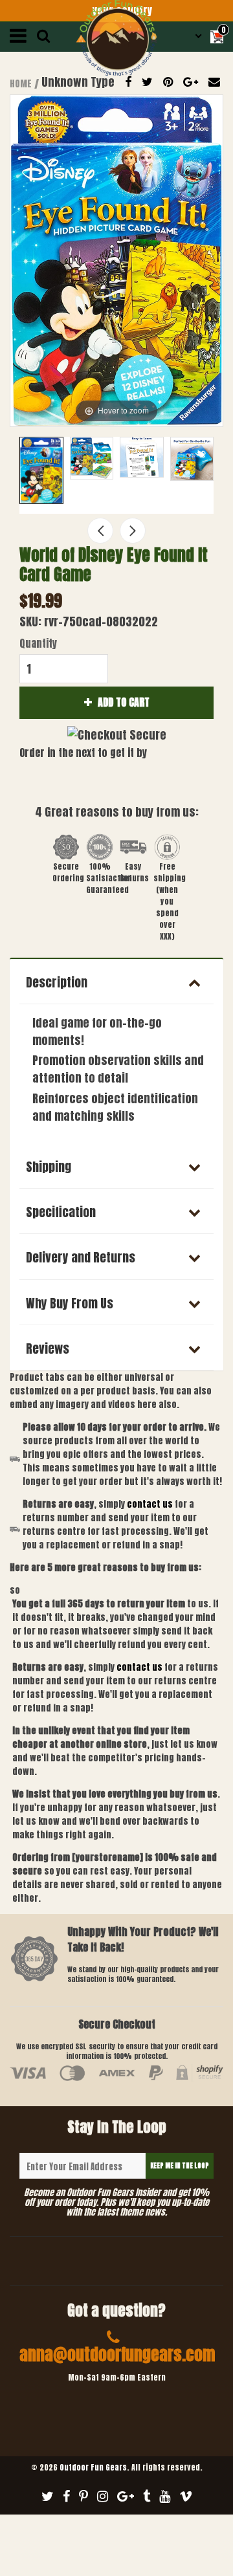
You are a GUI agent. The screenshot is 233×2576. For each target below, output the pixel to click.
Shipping (49, 1167)
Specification (61, 1212)
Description (57, 982)
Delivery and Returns (81, 1257)
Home (21, 84)
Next (133, 531)
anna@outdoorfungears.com (117, 2354)
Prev (100, 531)
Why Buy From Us (70, 1303)
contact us (139, 1667)
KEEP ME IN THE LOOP (180, 2165)
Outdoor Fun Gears (93, 2467)
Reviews (48, 1349)
